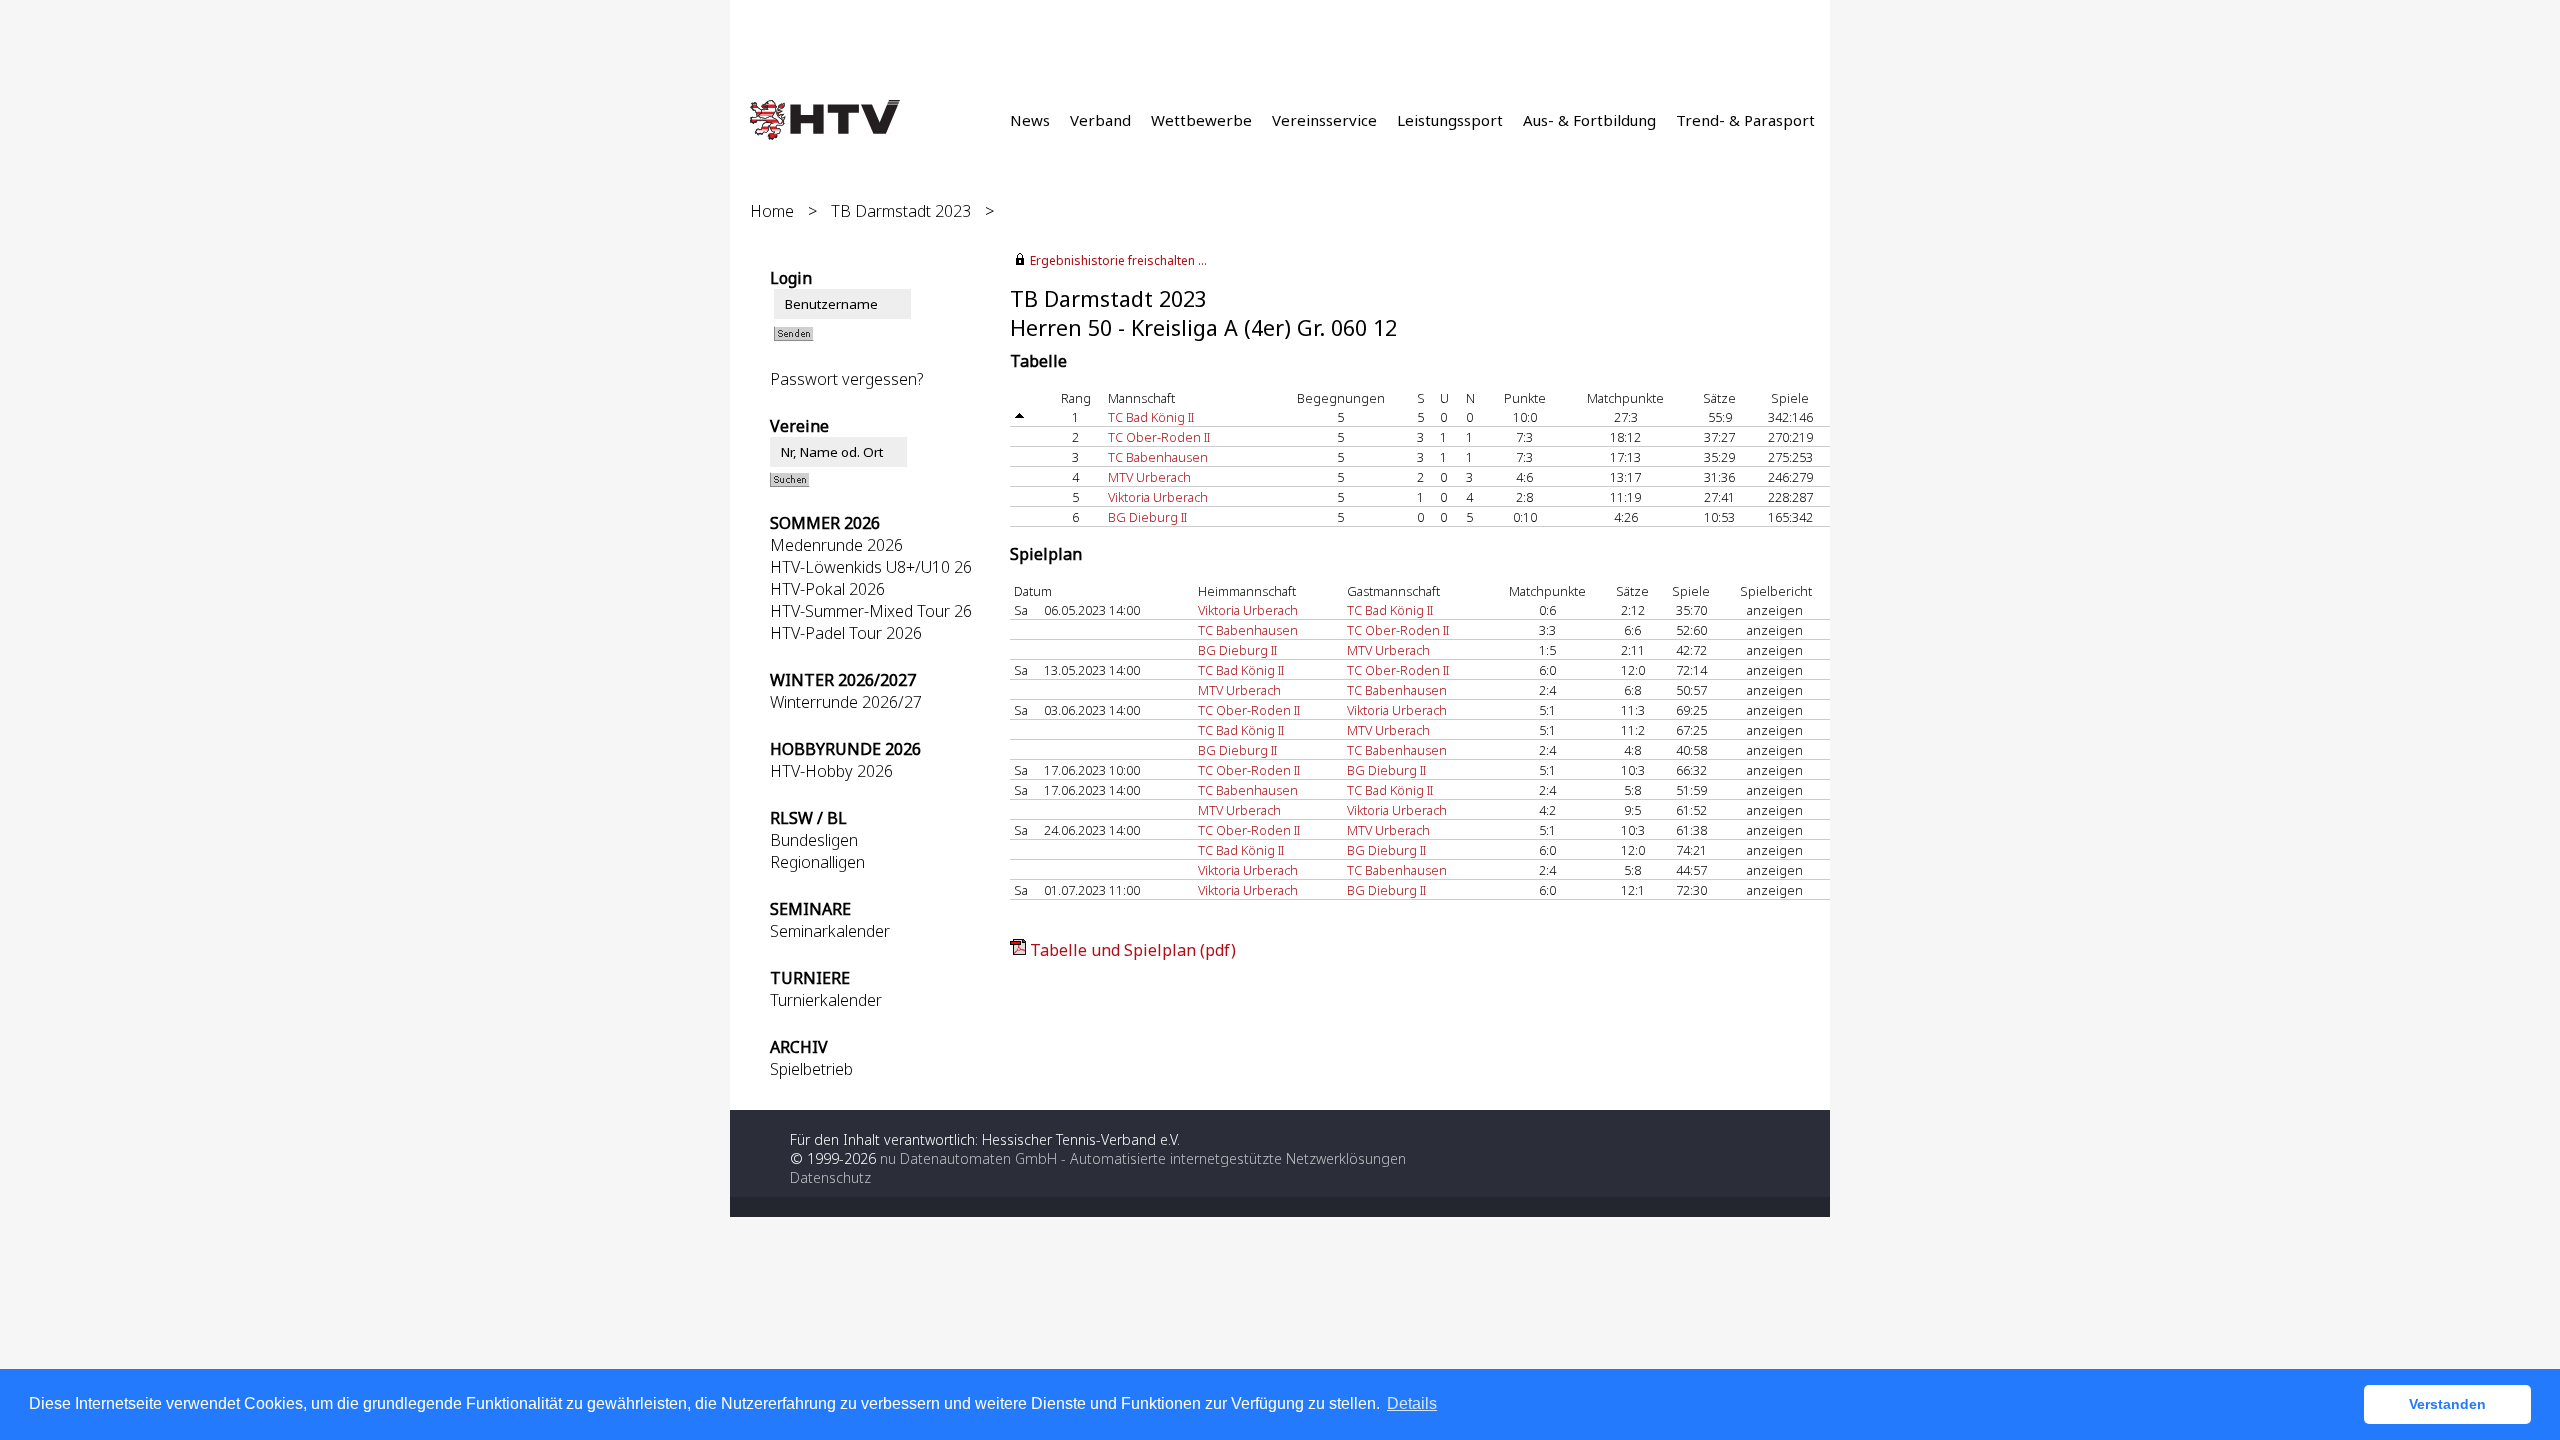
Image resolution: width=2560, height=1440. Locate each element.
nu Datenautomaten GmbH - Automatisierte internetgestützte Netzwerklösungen (1143, 1158)
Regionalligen (817, 862)
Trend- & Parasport (1745, 120)
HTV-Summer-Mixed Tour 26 (871, 611)
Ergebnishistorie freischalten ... (1118, 260)
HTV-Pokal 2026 (827, 589)
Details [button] (1412, 1403)
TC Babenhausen (1158, 457)
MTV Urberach (1149, 477)
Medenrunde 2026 (836, 545)
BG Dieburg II (1147, 517)
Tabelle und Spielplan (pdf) (1133, 950)
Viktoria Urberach (1158, 497)
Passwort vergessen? (847, 379)
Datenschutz (830, 1177)
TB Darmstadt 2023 (901, 211)
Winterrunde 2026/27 (846, 702)
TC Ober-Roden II (1159, 437)
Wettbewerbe (1201, 120)
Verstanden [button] (2447, 1404)
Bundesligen (814, 840)
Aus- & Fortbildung (1589, 120)
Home (772, 211)
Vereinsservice (1324, 120)
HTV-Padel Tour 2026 (846, 633)
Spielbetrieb (811, 1069)
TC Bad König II (1151, 417)
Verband (1100, 120)
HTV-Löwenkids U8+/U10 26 (871, 567)
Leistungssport (1450, 120)
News (1030, 120)
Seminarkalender (830, 931)
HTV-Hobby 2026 (831, 771)
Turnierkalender (826, 1000)
